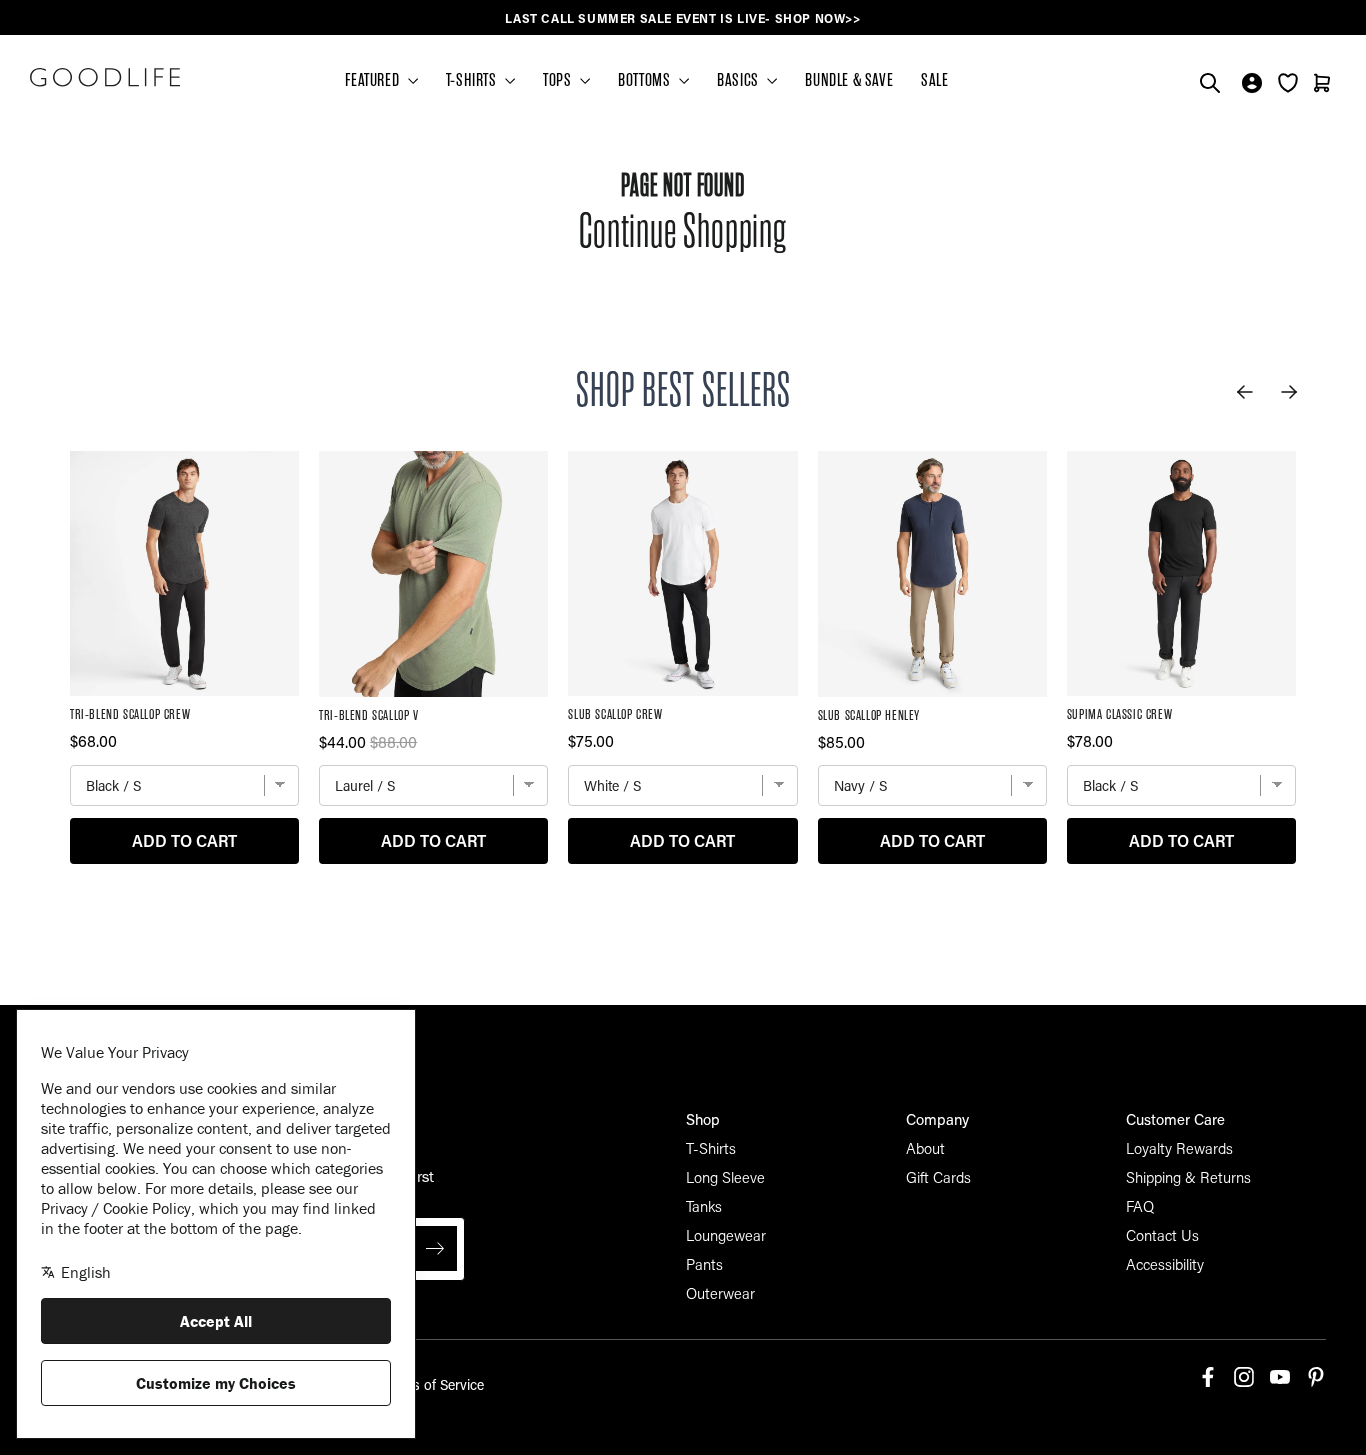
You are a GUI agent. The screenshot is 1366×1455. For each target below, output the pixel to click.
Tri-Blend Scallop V (368, 715)
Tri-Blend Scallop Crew (130, 714)
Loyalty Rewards (1179, 1148)
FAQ (1140, 1206)
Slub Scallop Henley (869, 715)
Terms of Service (433, 1384)
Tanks (704, 1206)
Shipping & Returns (1188, 1177)
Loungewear (726, 1235)
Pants (704, 1264)
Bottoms (646, 80)
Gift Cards (938, 1177)
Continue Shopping (683, 231)
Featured (373, 80)
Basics (739, 80)
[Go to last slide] (1245, 392)
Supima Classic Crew (1119, 714)
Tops (559, 80)
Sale (934, 80)
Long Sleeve (725, 1177)
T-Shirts (711, 1148)
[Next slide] (1289, 392)
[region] (683, 18)
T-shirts (473, 80)
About (925, 1148)
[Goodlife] (105, 77)
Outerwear (720, 1293)
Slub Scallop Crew (615, 714)
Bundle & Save (849, 80)
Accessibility (1165, 1264)
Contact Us (1162, 1235)
